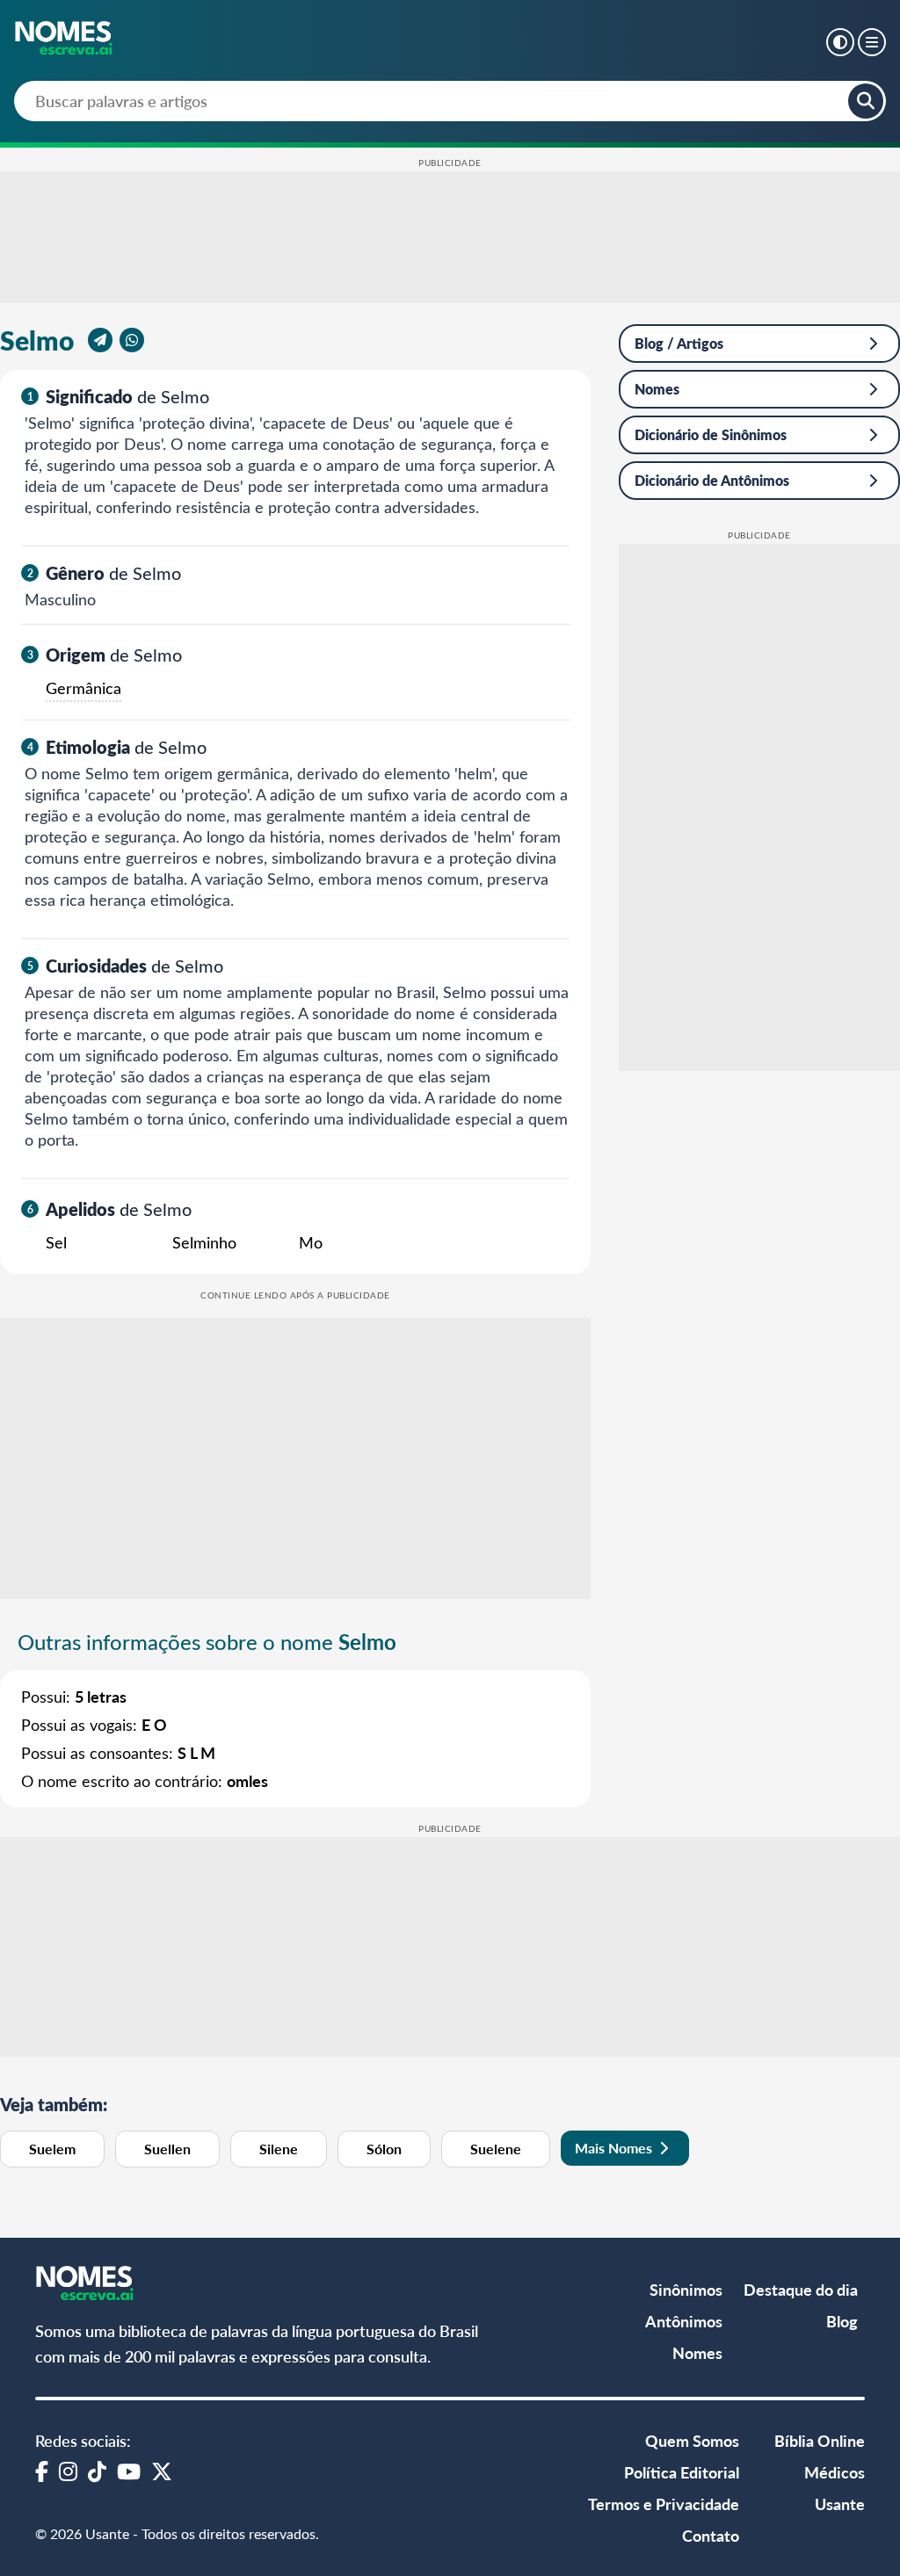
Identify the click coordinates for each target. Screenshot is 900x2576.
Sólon (384, 2149)
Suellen (167, 2149)
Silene (279, 2149)
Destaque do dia (801, 2289)
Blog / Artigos (679, 343)
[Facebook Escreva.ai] (42, 2471)
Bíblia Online (820, 2440)
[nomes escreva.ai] (65, 40)
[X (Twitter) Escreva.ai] (162, 2471)
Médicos (835, 2472)
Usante (840, 2504)
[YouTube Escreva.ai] (129, 2471)
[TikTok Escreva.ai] (97, 2471)
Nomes (657, 389)
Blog (842, 2321)
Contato (711, 2535)
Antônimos (684, 2321)
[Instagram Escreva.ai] (68, 2471)
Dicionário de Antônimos (712, 480)
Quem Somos (692, 2440)
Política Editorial (682, 2472)
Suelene (496, 2149)
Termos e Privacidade (664, 2504)
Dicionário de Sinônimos (711, 434)
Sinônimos (686, 2289)
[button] (840, 42)
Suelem (52, 2149)
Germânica (83, 688)
